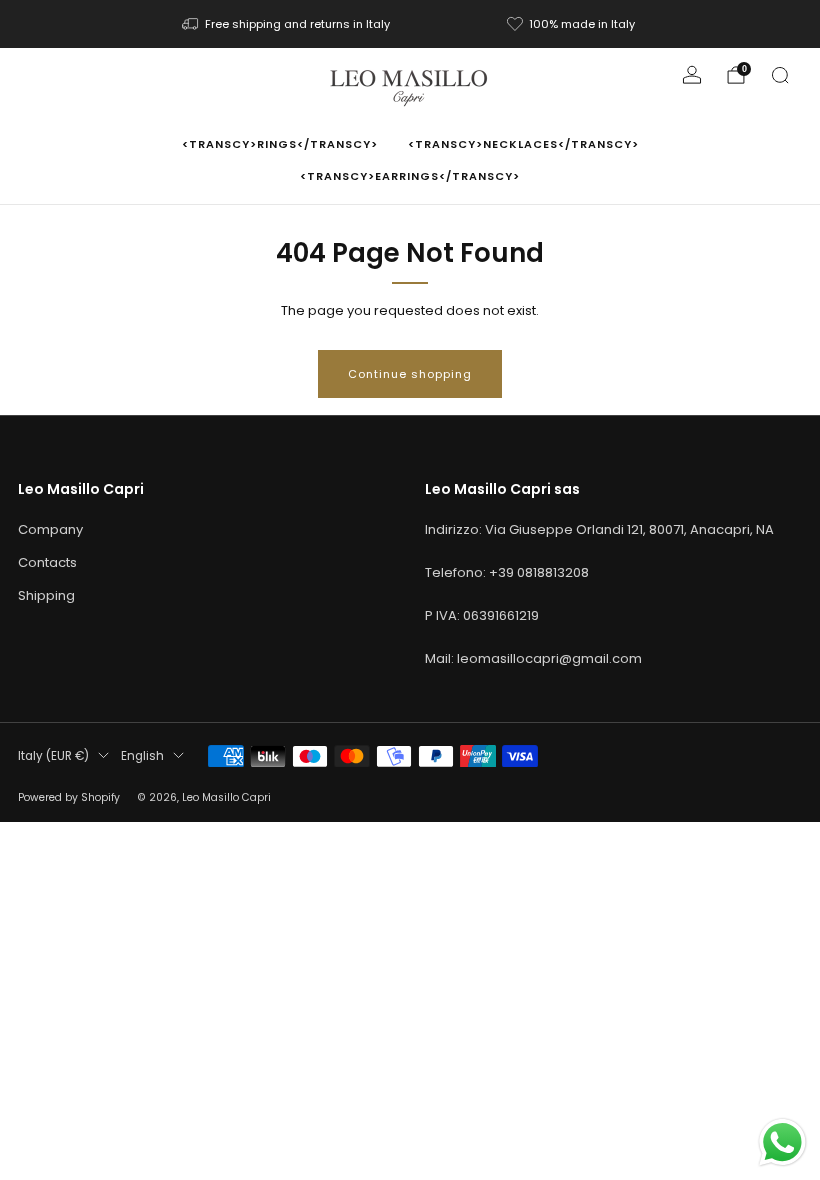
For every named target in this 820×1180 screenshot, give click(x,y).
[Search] (780, 75)
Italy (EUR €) (53, 756)
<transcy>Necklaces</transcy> (523, 144)
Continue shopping (410, 374)
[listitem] (287, 24)
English (142, 756)
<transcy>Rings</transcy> (280, 144)
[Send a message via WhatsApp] (782, 1142)
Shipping (46, 595)
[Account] (692, 75)
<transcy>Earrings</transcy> (410, 176)
